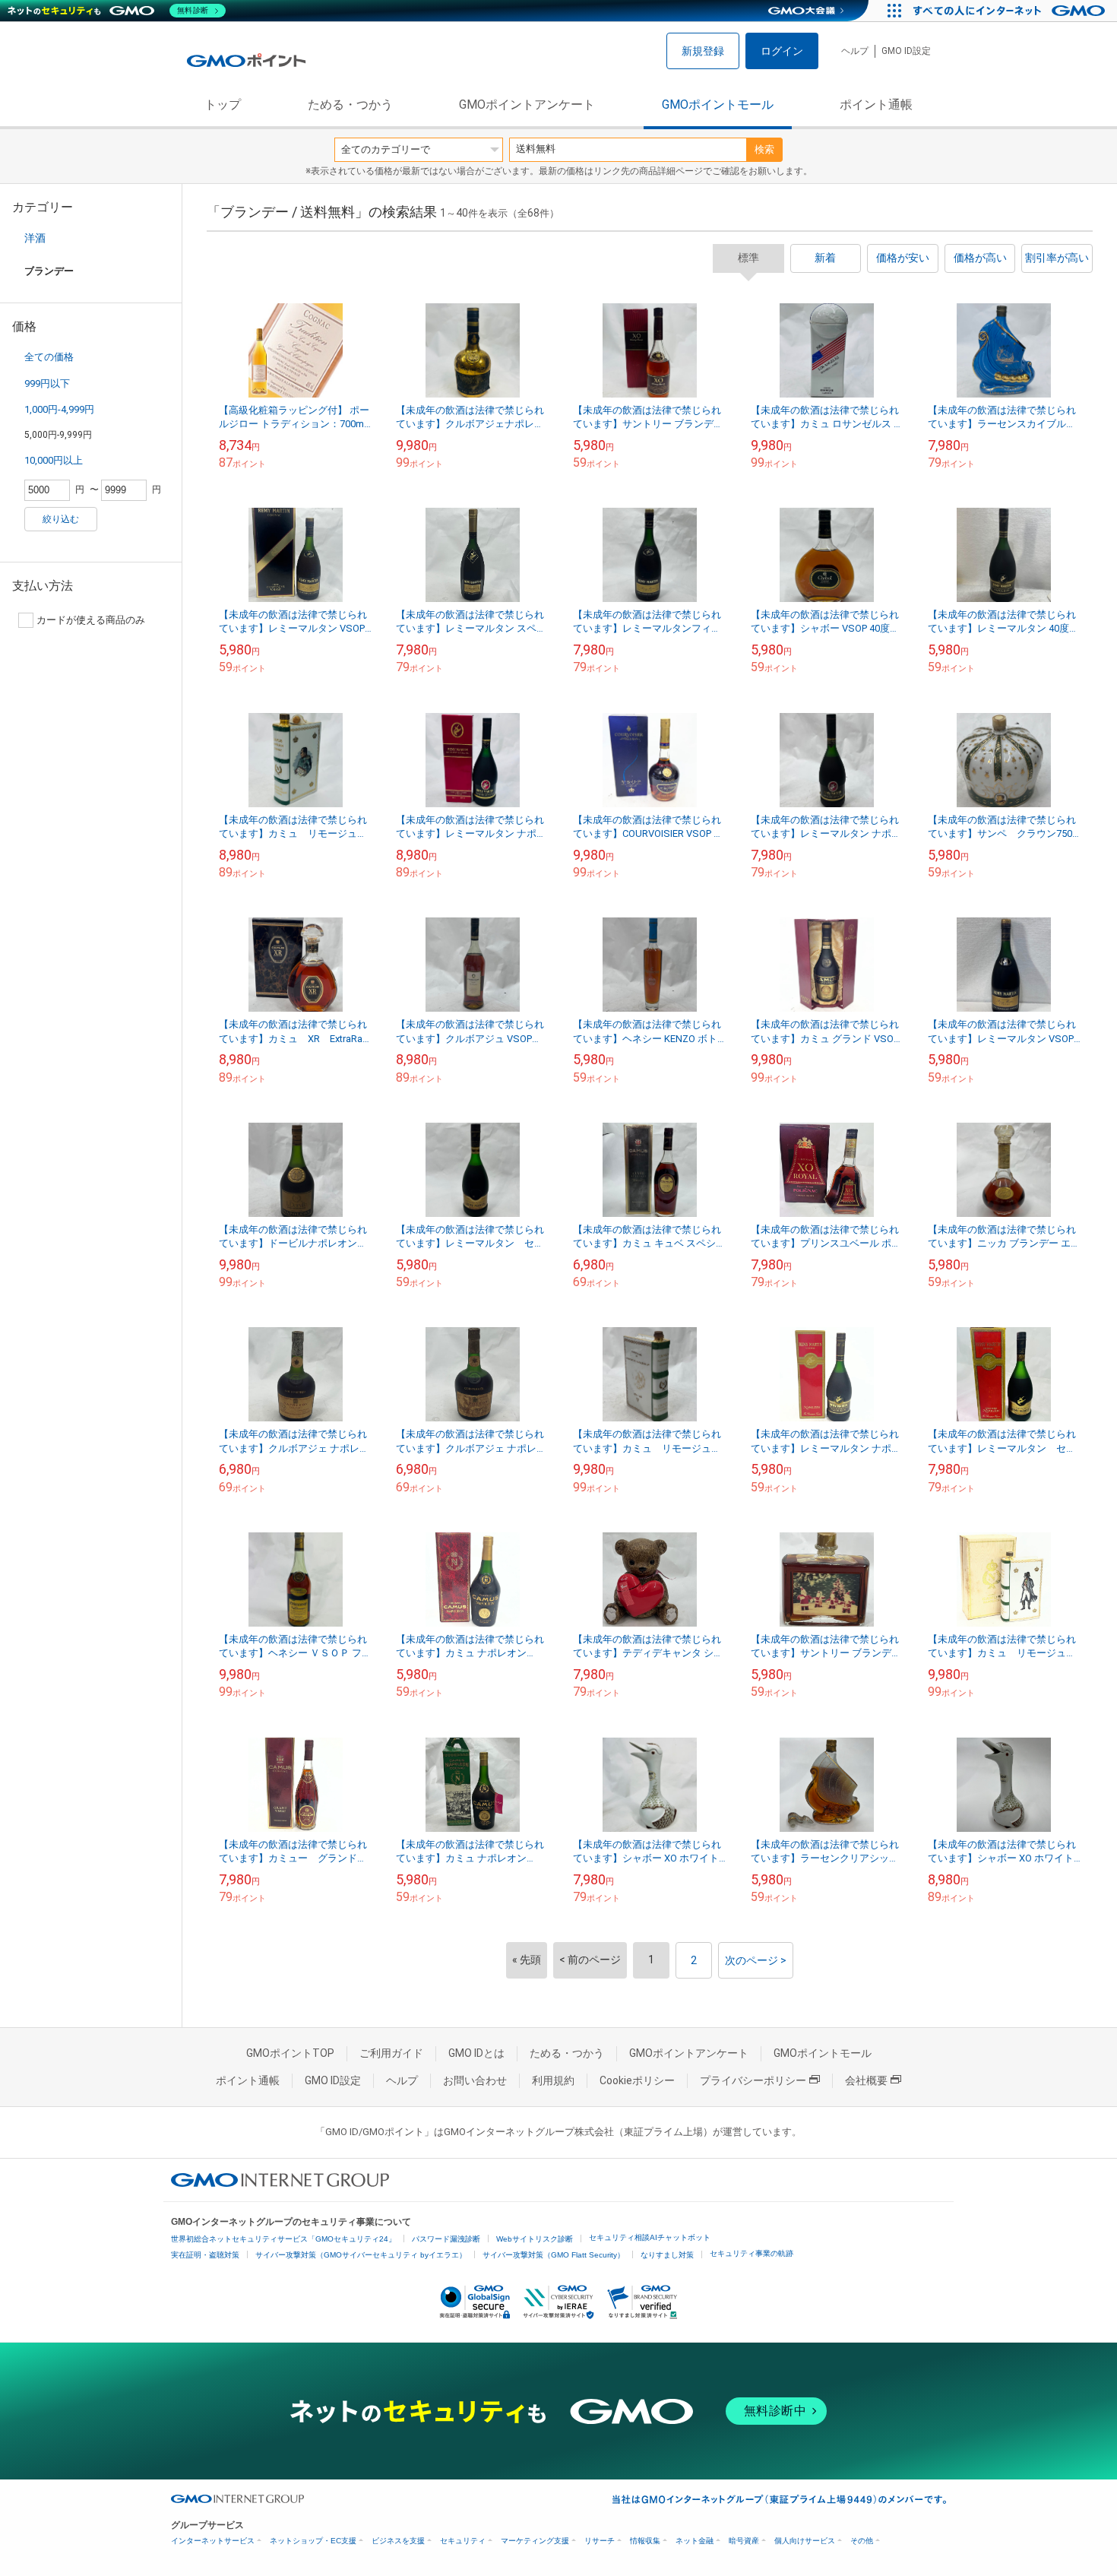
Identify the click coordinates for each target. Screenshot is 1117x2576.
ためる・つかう (350, 105)
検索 (764, 149)
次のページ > (756, 1960)
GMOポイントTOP (290, 2053)
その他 (862, 2541)
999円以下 (47, 383)
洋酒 (35, 238)
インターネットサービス (213, 2541)
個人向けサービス (805, 2541)
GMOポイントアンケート (527, 105)
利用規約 (553, 2080)
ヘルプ (855, 51)
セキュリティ (463, 2541)
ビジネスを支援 (398, 2541)
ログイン (782, 51)
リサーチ (600, 2541)
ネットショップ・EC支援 (313, 2541)
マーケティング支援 (535, 2541)
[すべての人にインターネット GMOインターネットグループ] (1011, 11)
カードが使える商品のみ (91, 620)
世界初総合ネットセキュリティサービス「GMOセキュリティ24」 (283, 2239)
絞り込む (61, 519)
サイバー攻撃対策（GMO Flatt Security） (554, 2255)
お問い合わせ (475, 2080)
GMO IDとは (476, 2053)
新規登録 (703, 51)
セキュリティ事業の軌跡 (752, 2253)
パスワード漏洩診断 (446, 2239)
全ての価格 (49, 357)
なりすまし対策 (667, 2255)
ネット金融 (695, 2541)
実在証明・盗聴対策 (205, 2255)
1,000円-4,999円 (59, 409)
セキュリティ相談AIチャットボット (650, 2237)
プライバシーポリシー (753, 2080)
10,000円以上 (54, 460)
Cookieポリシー (637, 2080)
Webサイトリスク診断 (535, 2239)
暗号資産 (744, 2541)
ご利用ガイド (391, 2053)
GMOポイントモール (718, 105)
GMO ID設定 (906, 51)
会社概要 (866, 2080)
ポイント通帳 (876, 105)
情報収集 (645, 2541)
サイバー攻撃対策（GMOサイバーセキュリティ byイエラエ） (361, 2255)
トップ (223, 105)
